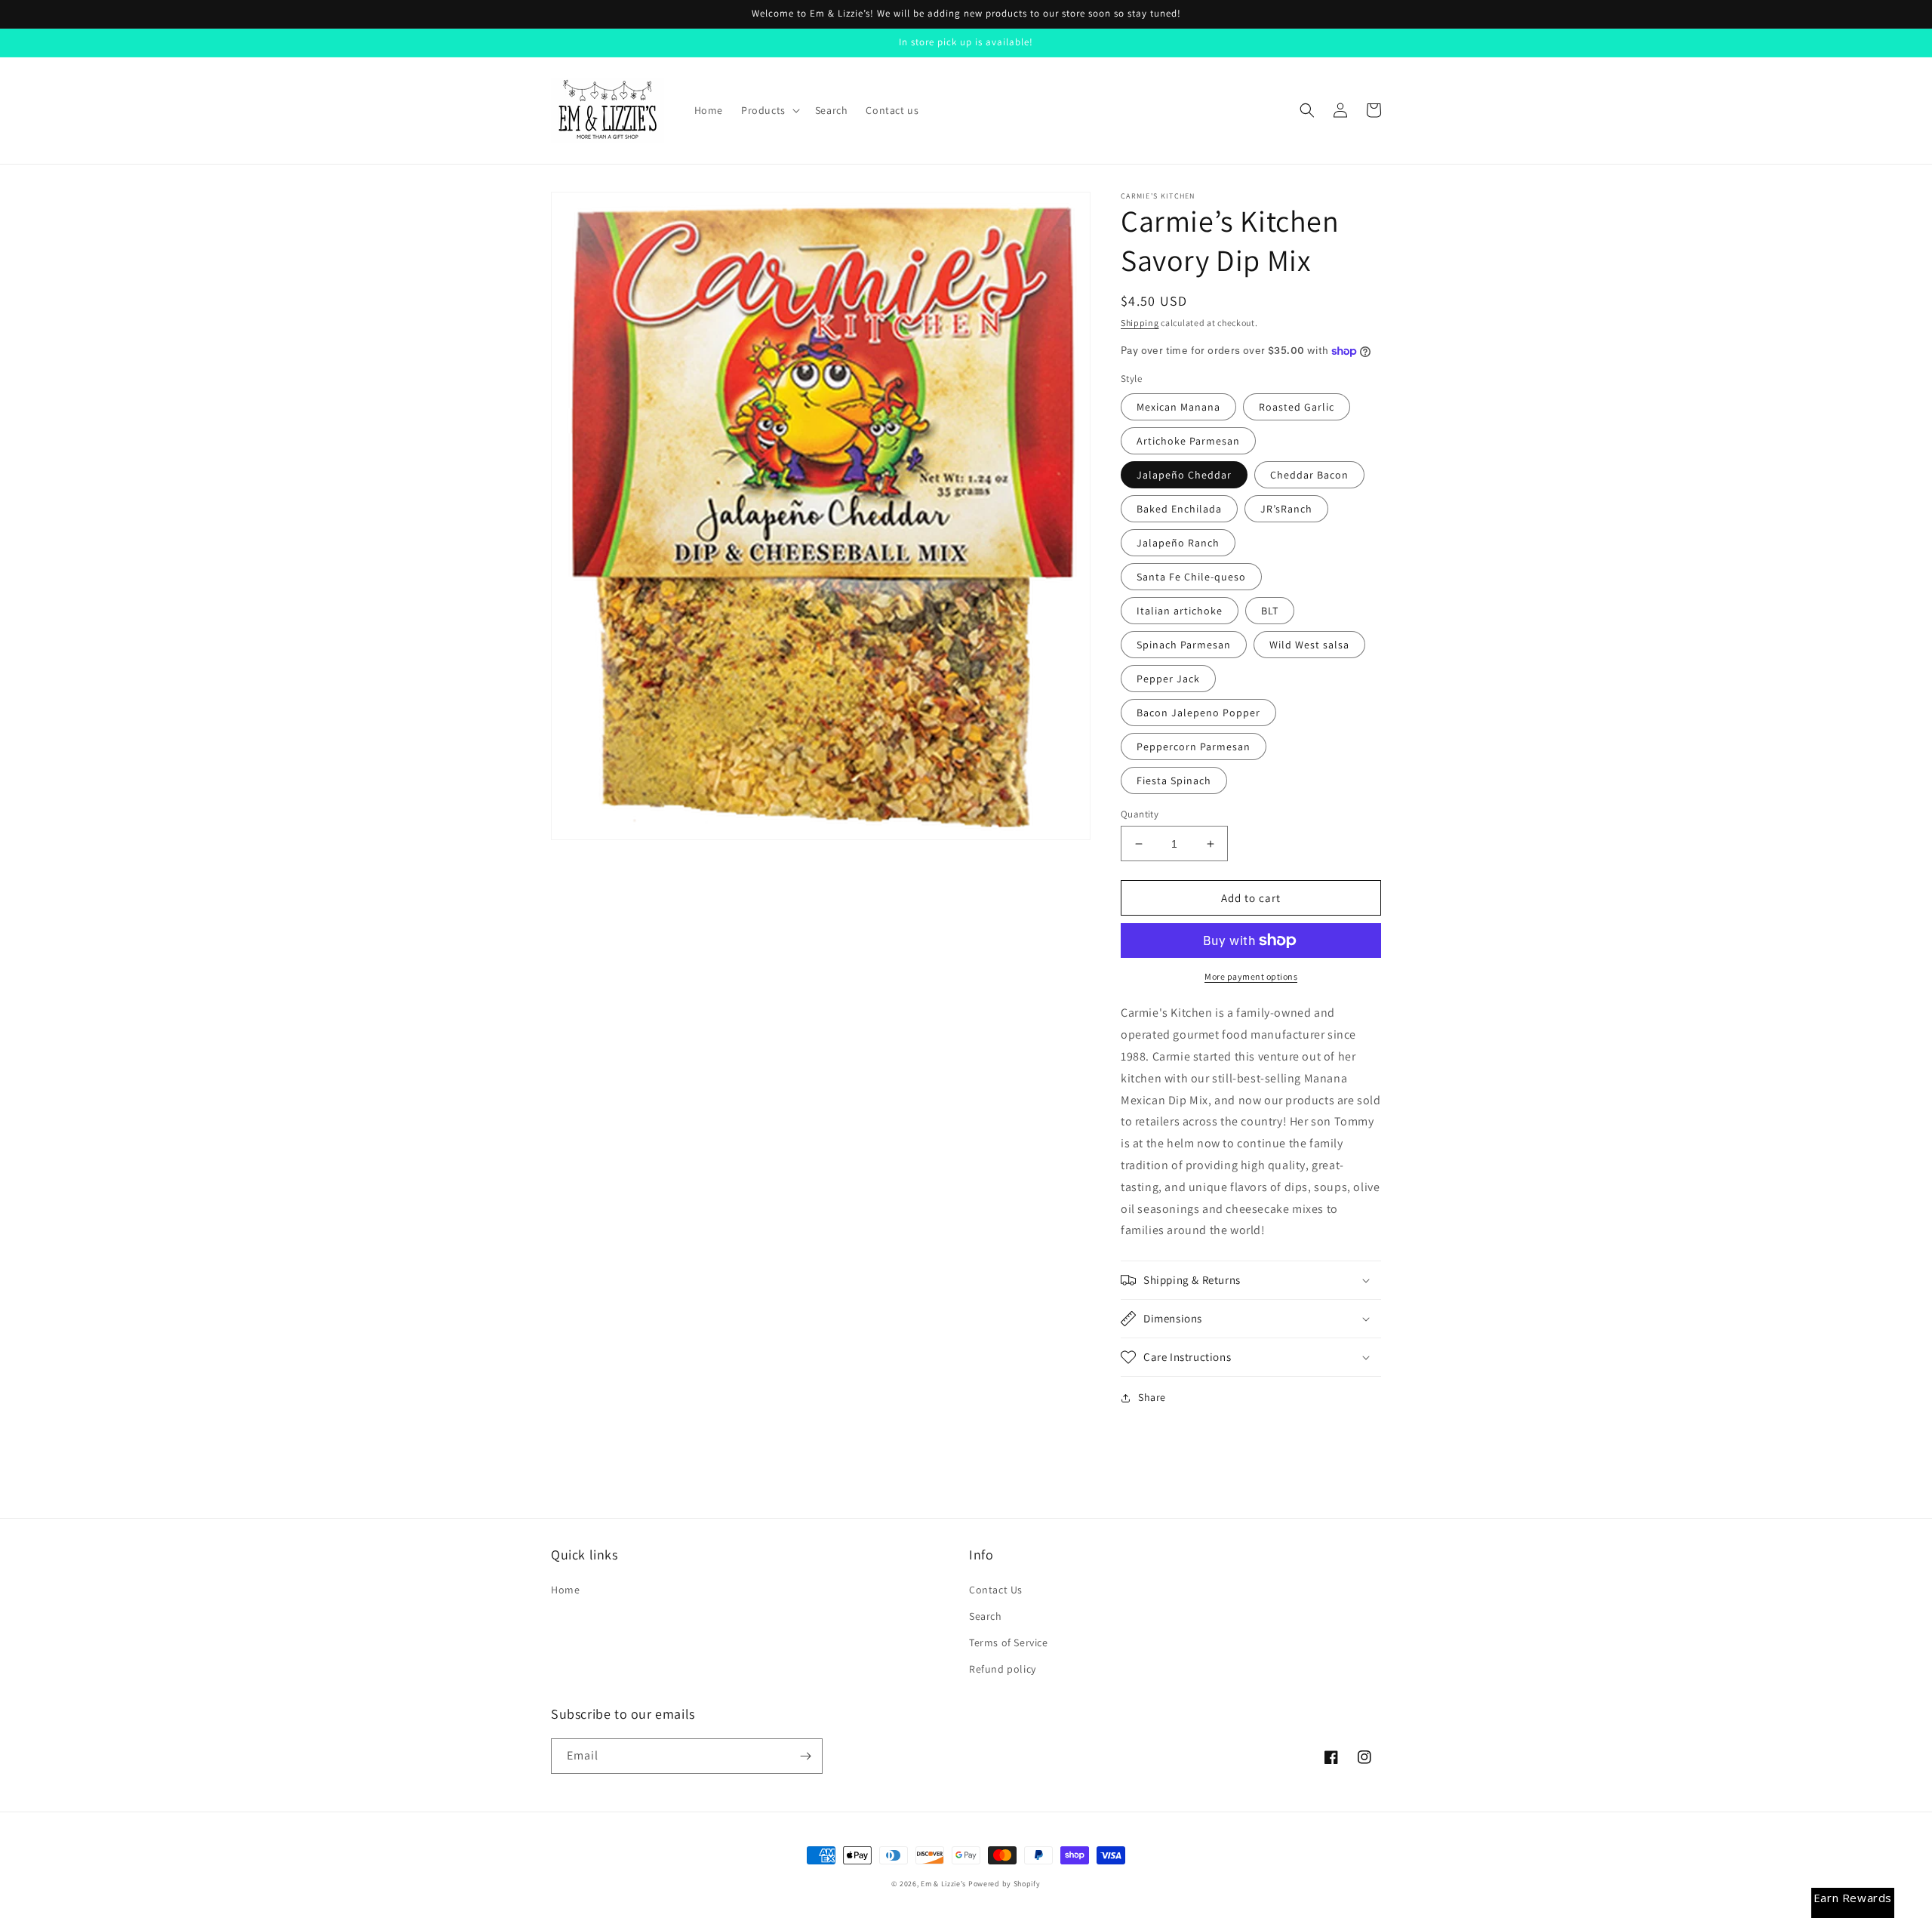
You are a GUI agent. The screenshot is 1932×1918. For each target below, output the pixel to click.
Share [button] (1152, 1397)
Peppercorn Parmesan (1194, 747)
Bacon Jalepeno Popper (1198, 713)
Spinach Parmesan (1184, 645)
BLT (1270, 611)
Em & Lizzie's (943, 1884)
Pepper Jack (1168, 679)
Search (986, 1616)
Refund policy (1003, 1669)
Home (565, 1590)
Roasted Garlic (1297, 407)
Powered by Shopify (1004, 1884)
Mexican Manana (1178, 407)
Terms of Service (1009, 1642)
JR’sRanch (1286, 509)
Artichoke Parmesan (1188, 441)
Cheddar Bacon (1309, 475)
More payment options (1251, 976)
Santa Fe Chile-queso (1191, 577)
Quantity (1140, 814)
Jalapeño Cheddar (1184, 475)
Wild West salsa (1309, 645)
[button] (769, 110)
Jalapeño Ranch (1178, 543)
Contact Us (996, 1590)
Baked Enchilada (1179, 509)
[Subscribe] (805, 1756)
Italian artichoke (1180, 611)
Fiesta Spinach (1174, 780)
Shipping (1140, 323)
